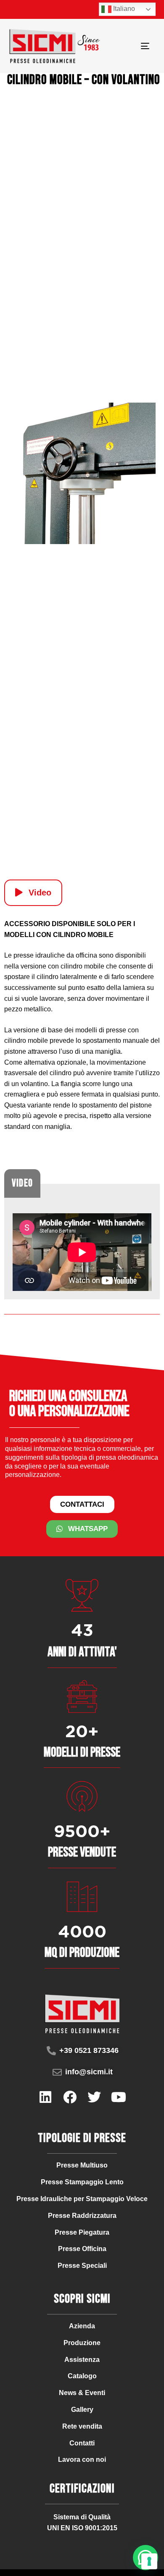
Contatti (82, 2443)
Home (11, 9)
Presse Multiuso (82, 2165)
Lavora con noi (82, 2460)
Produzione (82, 2343)
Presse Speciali (82, 2266)
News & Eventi (82, 2393)
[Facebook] (70, 2097)
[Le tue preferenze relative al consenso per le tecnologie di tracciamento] (149, 2561)
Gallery (82, 2410)
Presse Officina (82, 2249)
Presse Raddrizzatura (82, 2216)
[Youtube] (119, 2097)
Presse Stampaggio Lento (82, 2182)
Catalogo (82, 2376)
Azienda (82, 2326)
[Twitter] (94, 2097)
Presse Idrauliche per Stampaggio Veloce (82, 2199)
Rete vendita (82, 2426)
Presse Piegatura (82, 2232)
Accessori (44, 9)
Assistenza (82, 2360)
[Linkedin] (45, 2097)
